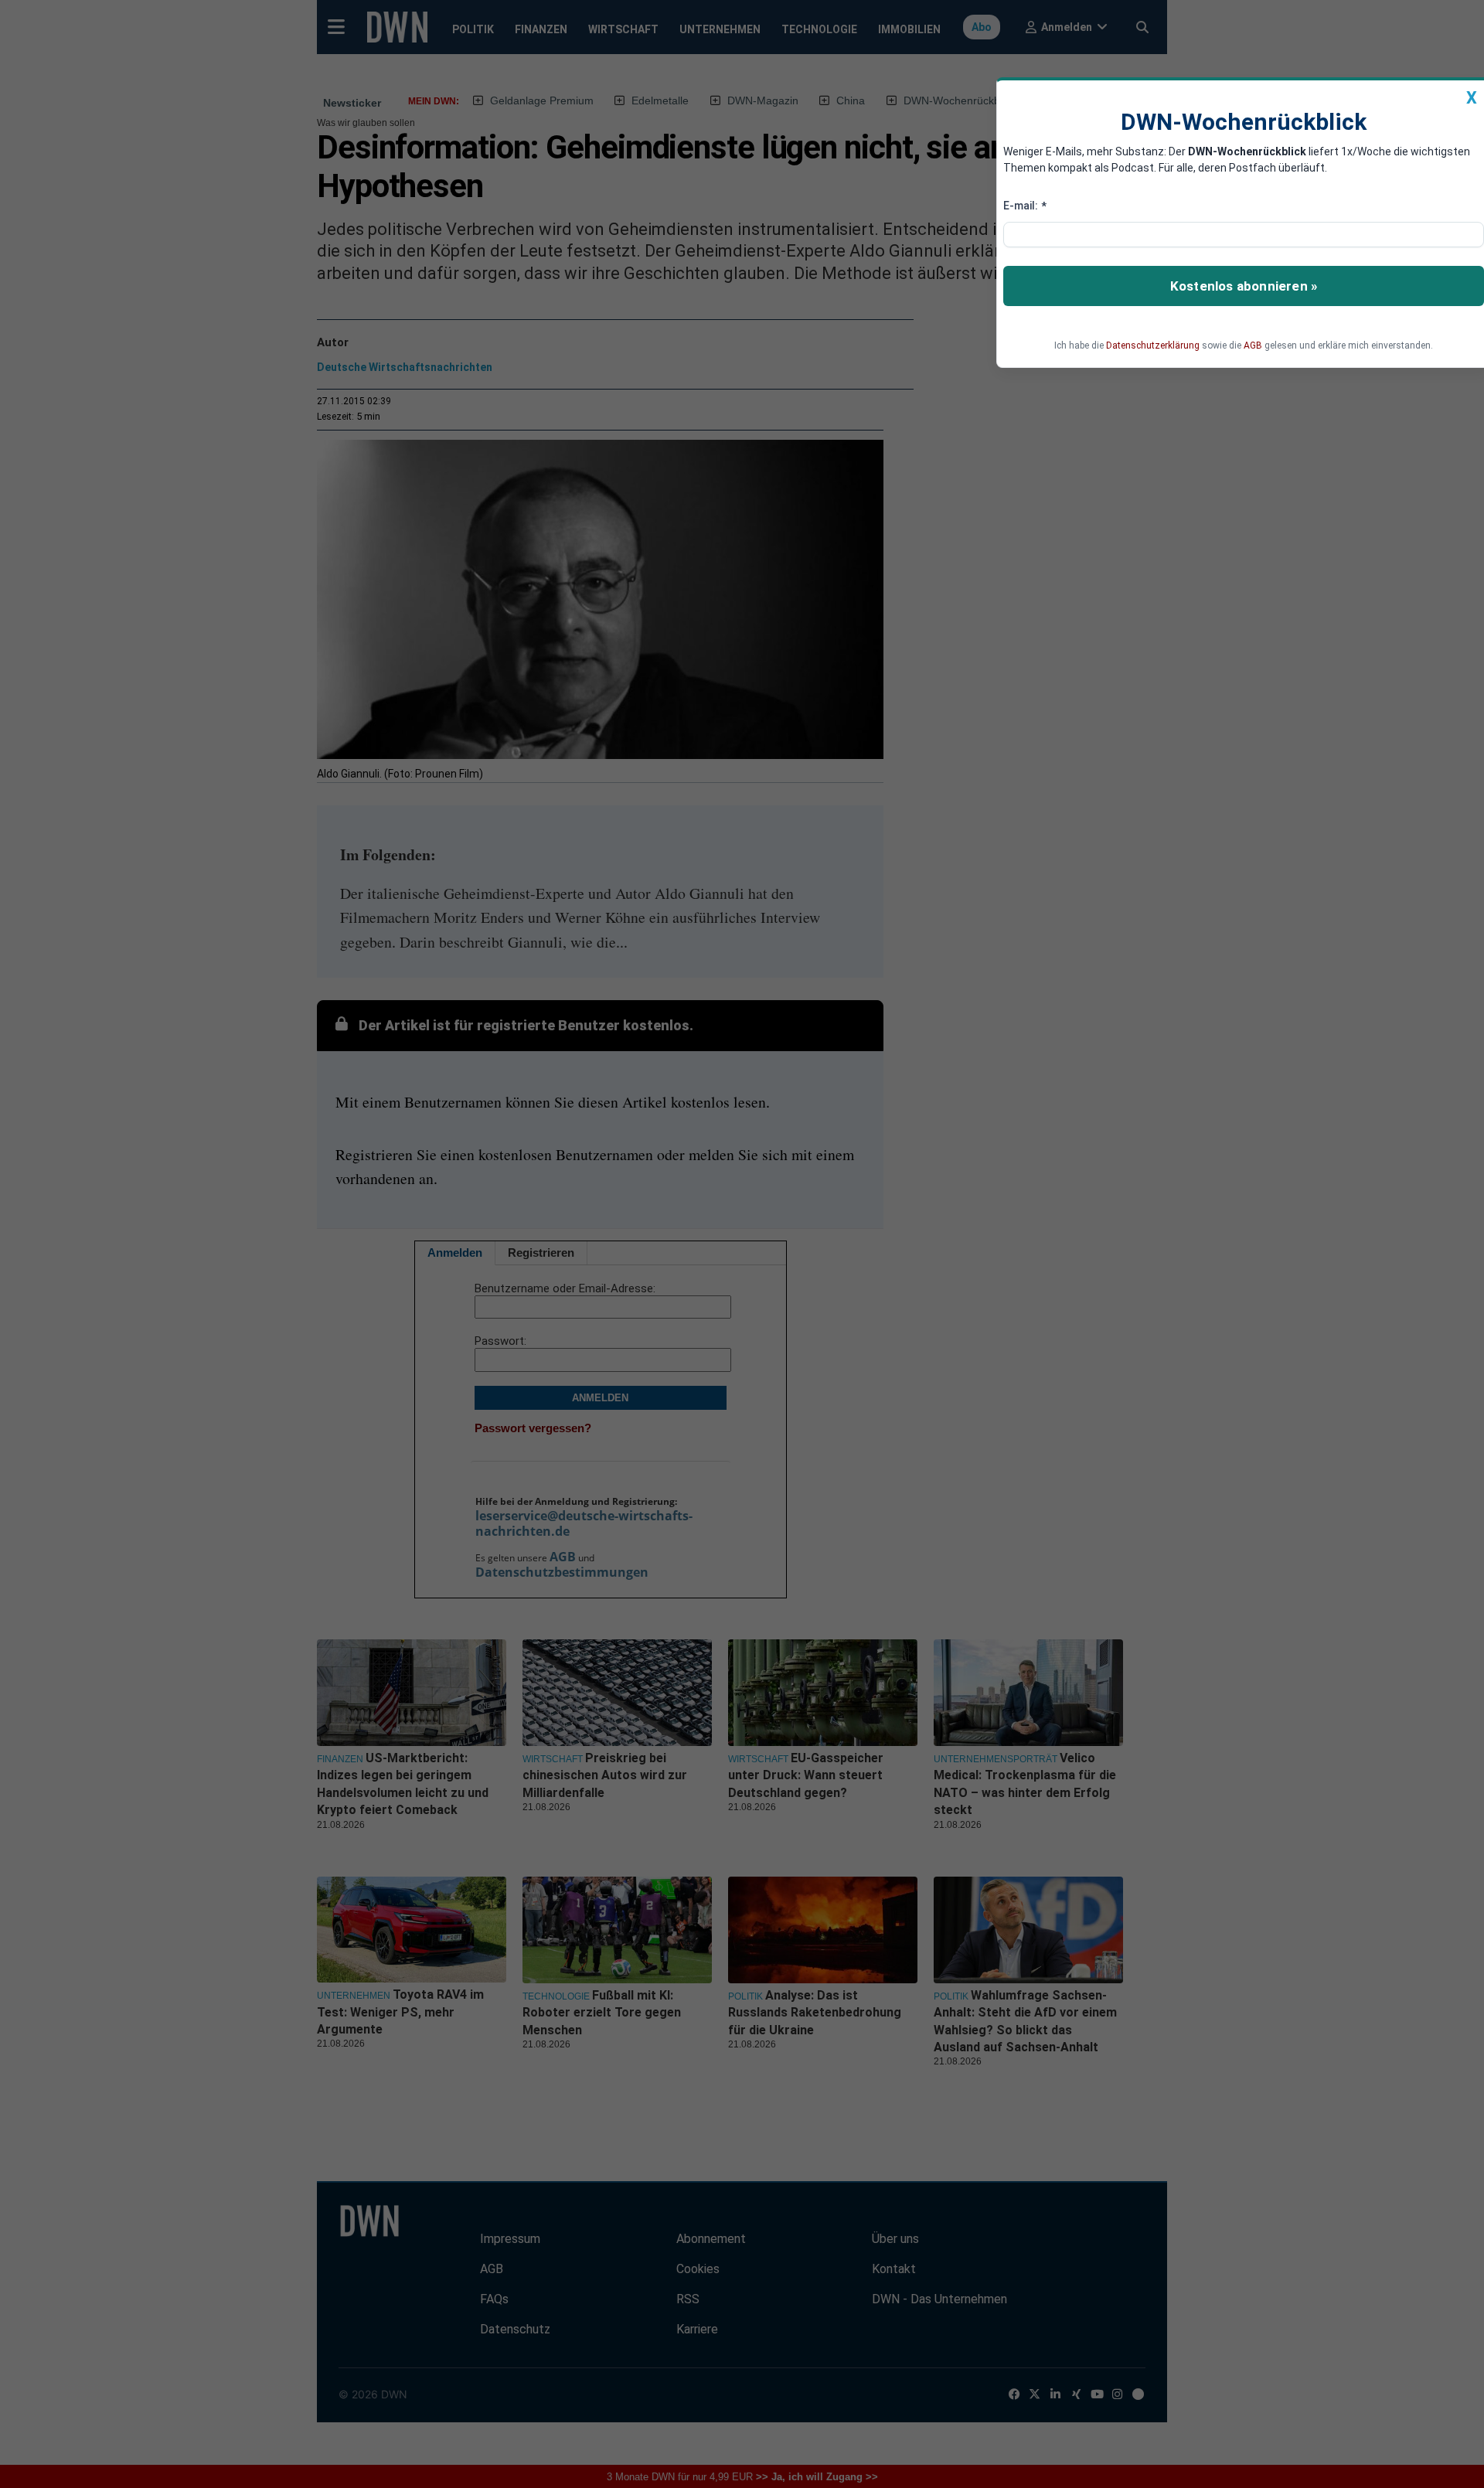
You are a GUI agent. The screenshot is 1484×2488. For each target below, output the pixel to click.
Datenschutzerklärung (1153, 345)
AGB (1253, 345)
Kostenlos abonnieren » (1244, 286)
